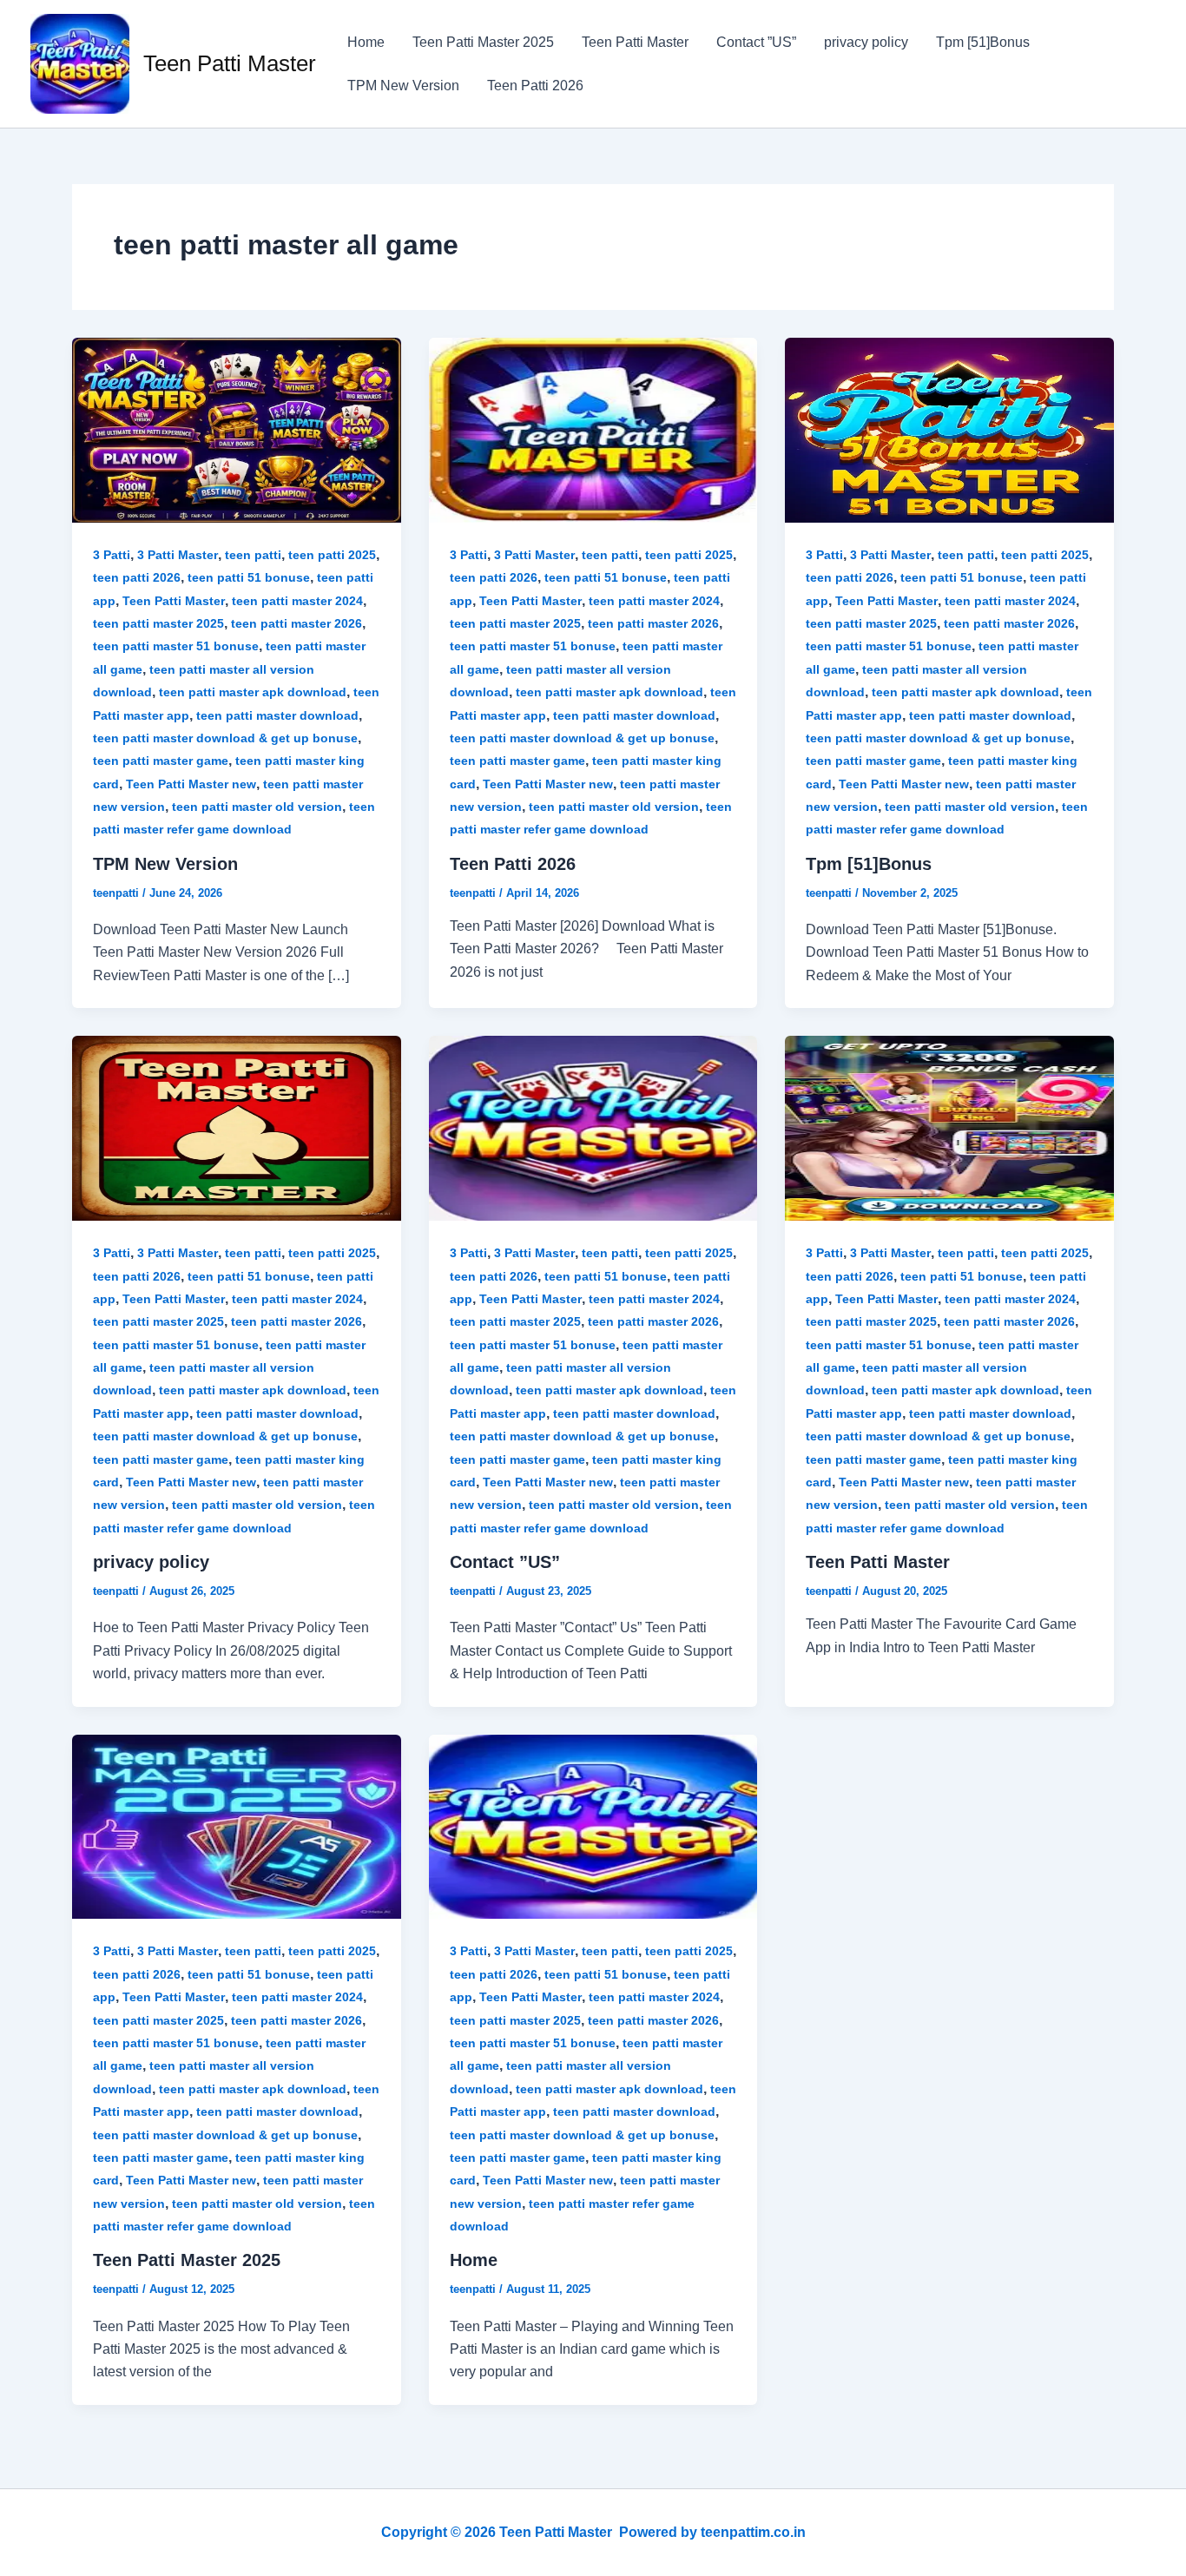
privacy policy (866, 42)
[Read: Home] (593, 1825)
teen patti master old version (257, 807)
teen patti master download (277, 715)
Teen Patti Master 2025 (483, 42)
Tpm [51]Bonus (983, 42)
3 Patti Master (178, 555)
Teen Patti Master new (191, 784)
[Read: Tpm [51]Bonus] (949, 429)
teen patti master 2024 (297, 601)
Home (366, 42)
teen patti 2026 (137, 577)
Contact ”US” (756, 42)
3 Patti (112, 555)
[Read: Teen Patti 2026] (593, 429)
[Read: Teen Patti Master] (949, 1127)
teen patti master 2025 (158, 623)
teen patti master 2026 (296, 623)
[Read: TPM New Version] (237, 429)
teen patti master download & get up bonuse (225, 738)
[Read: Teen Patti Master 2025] (237, 1825)
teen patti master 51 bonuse (176, 646)
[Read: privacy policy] (237, 1127)
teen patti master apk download (253, 692)
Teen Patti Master (230, 63)
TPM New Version (403, 86)
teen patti (253, 555)
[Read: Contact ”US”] (593, 1127)
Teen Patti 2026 (535, 86)
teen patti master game (161, 761)
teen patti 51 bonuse (249, 577)
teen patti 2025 (332, 555)
